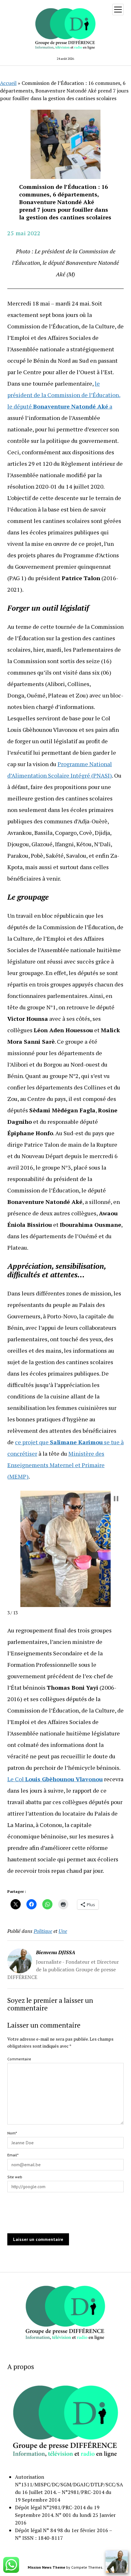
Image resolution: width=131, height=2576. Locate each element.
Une (63, 1931)
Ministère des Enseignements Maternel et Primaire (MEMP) (56, 1465)
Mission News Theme (46, 2567)
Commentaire (19, 2059)
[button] (116, 1499)
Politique (43, 1931)
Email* (13, 2155)
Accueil (8, 83)
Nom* (12, 2133)
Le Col (55, 1779)
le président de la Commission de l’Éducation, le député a (64, 395)
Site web (15, 2177)
